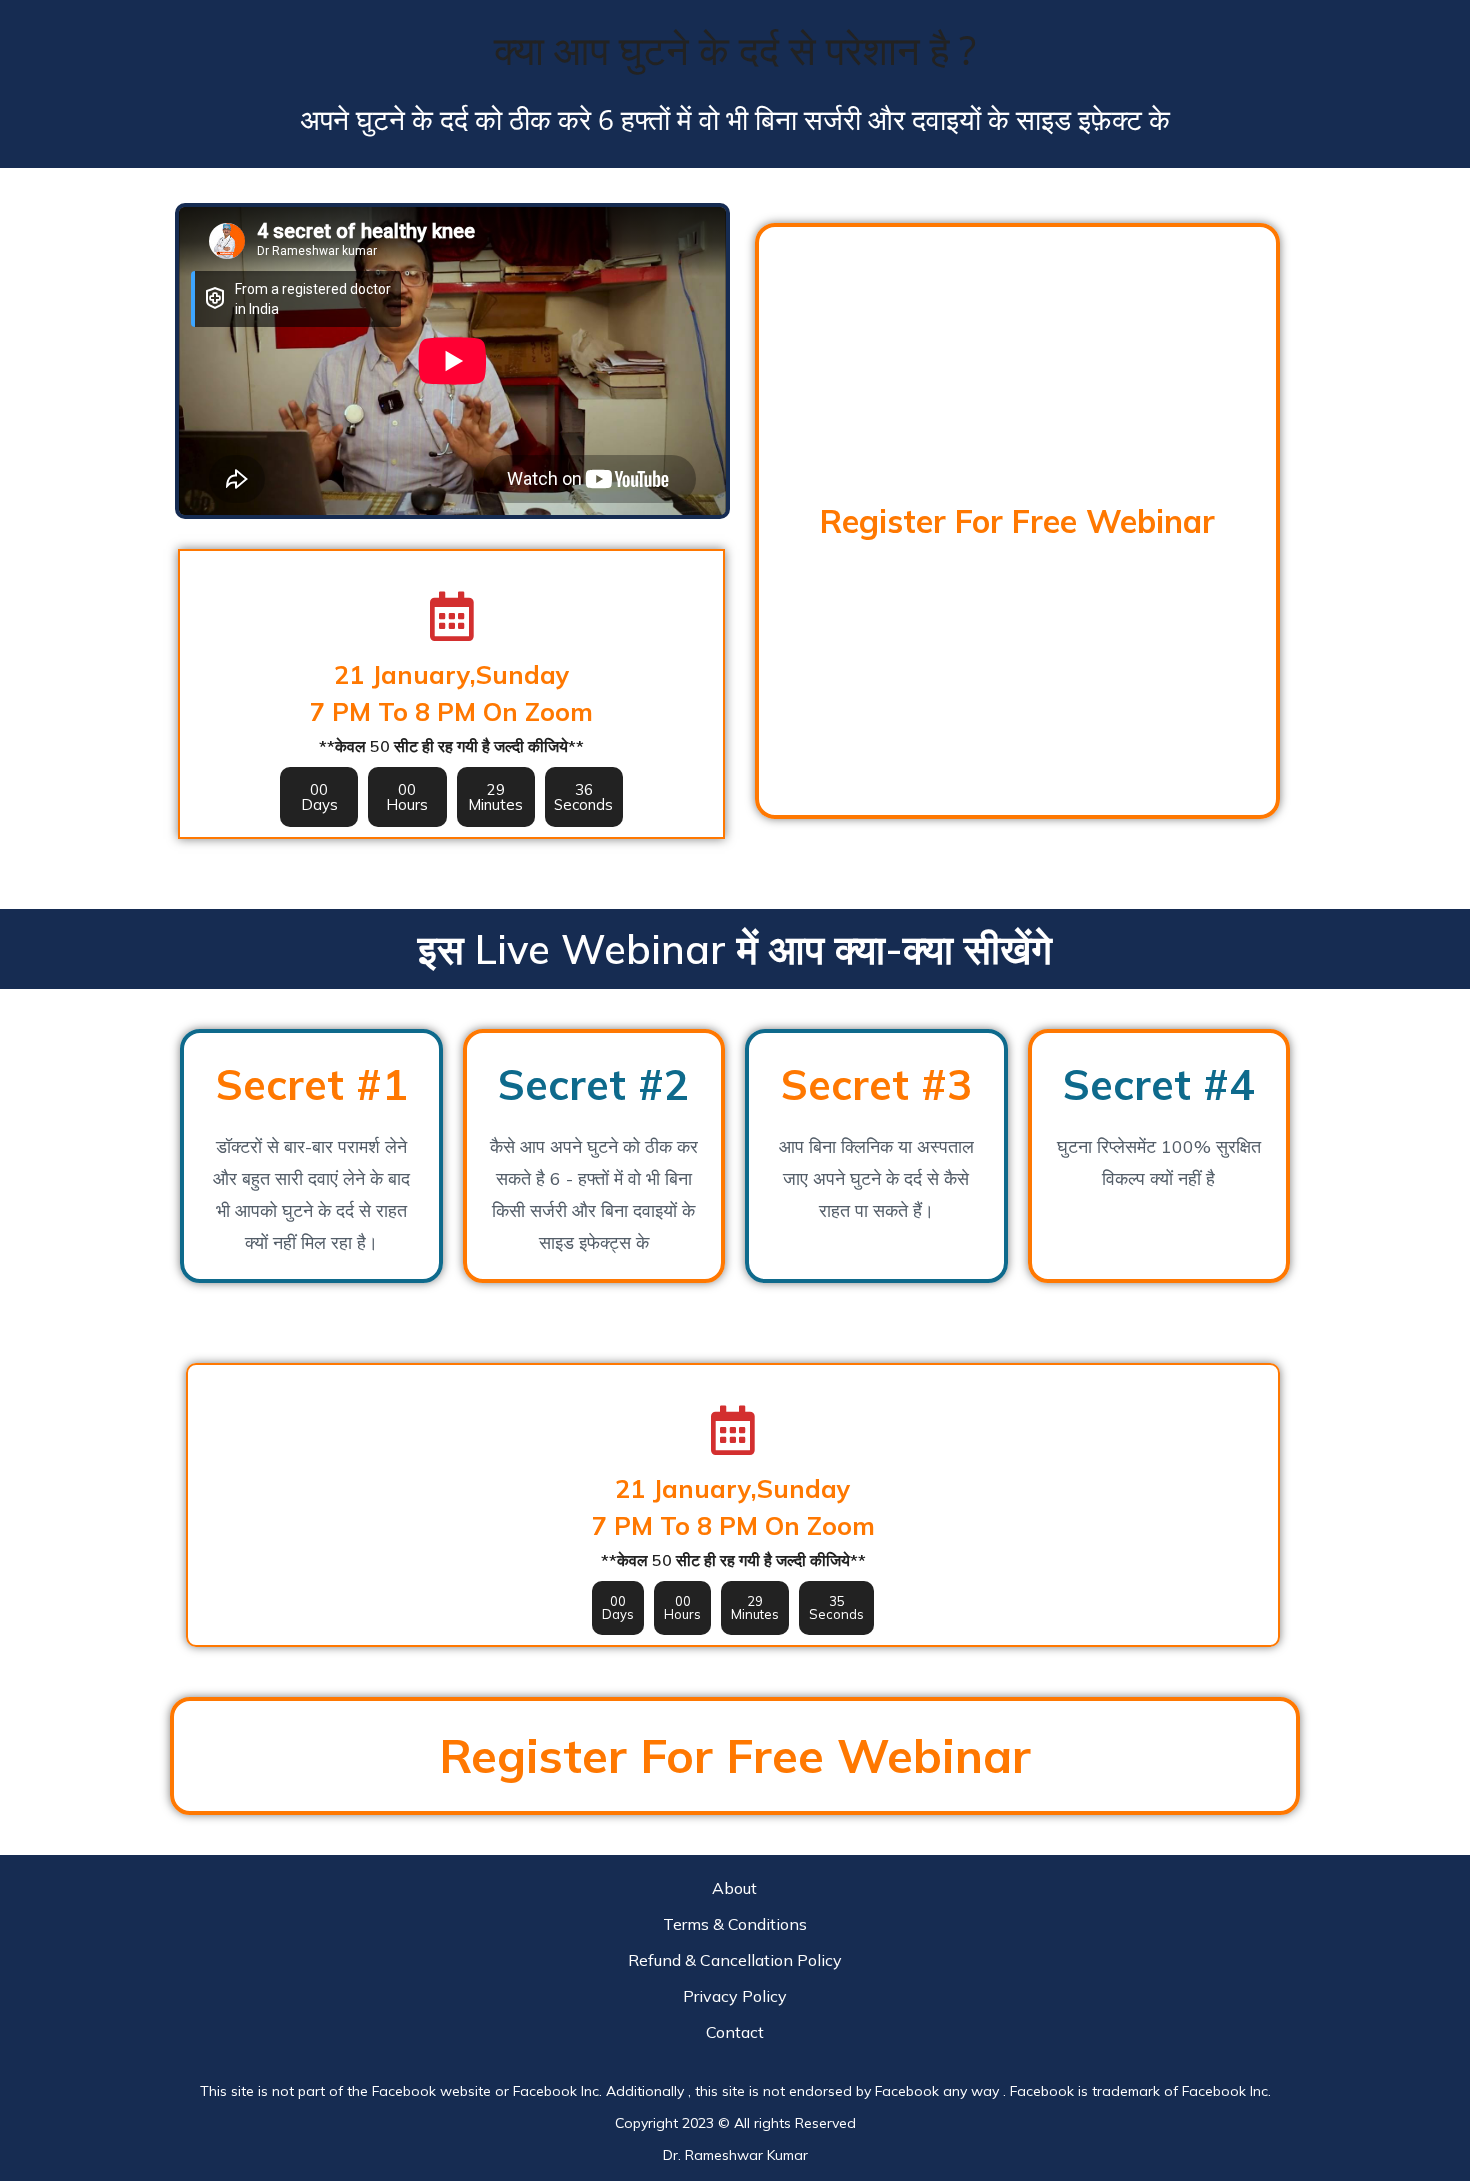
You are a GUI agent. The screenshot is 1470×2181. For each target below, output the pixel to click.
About (734, 1888)
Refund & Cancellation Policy (735, 1960)
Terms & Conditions (735, 1924)
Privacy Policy (735, 1996)
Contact (735, 2032)
